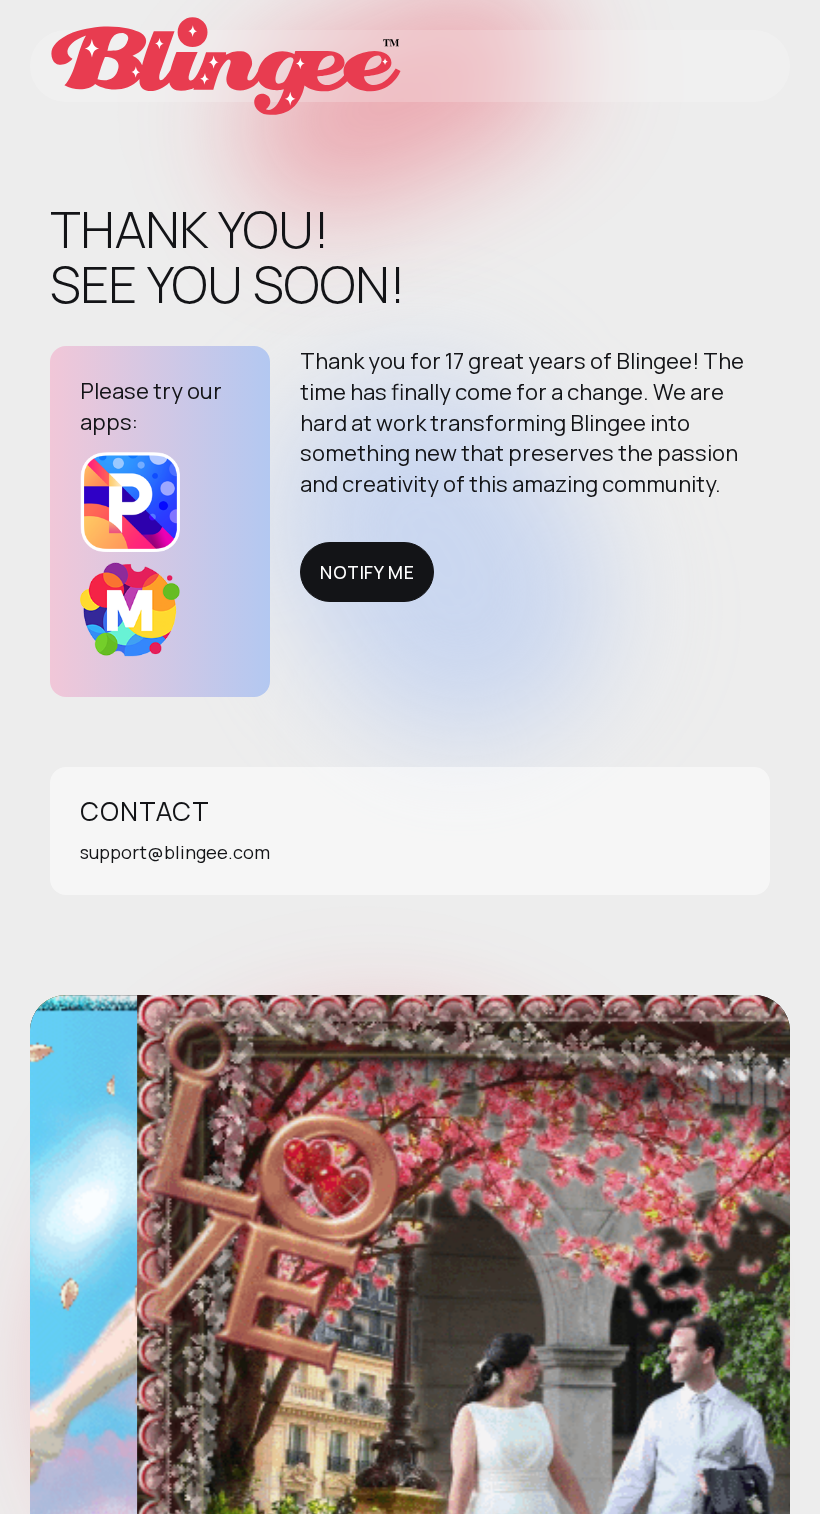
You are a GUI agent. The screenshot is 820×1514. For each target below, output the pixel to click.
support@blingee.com (175, 852)
